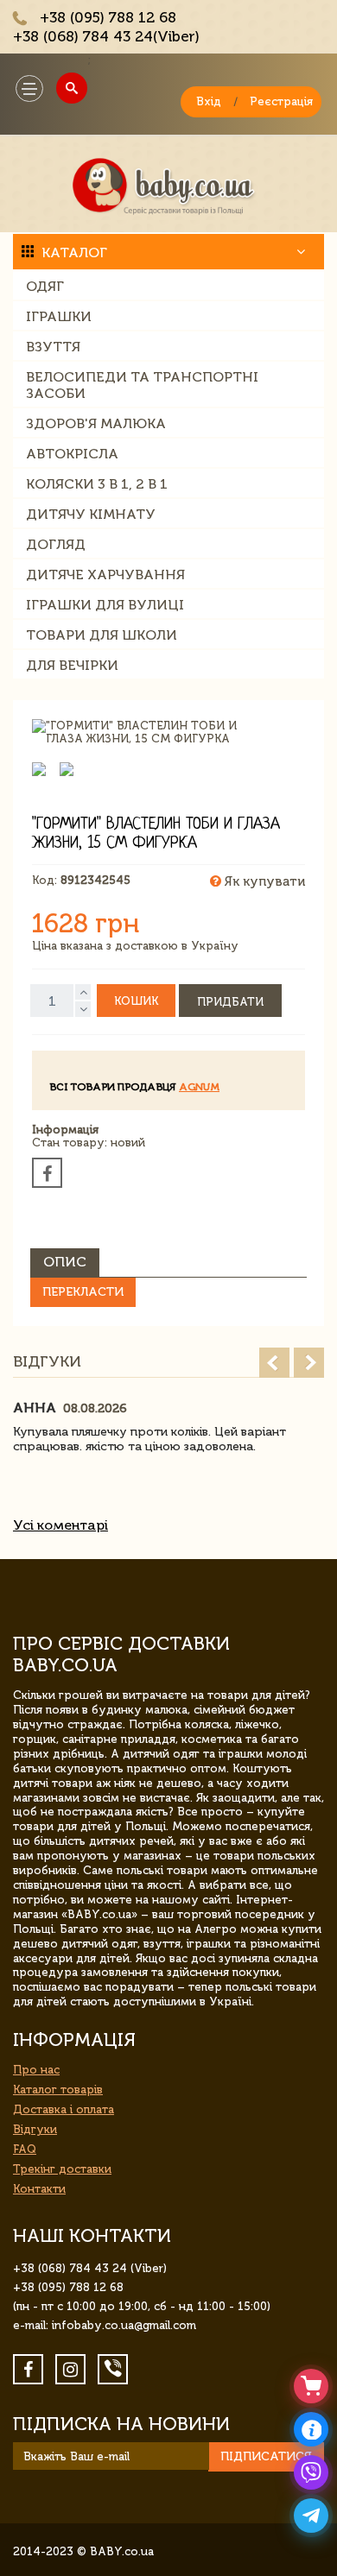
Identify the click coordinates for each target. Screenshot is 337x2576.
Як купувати (263, 881)
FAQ (25, 2149)
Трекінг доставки (62, 2169)
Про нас (36, 2070)
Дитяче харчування (105, 575)
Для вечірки (72, 665)
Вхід (209, 101)
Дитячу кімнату (91, 514)
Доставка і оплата (64, 2109)
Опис (65, 1262)
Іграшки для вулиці (105, 605)
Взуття (53, 347)
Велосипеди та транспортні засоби (142, 385)
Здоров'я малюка (96, 423)
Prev (274, 1363)
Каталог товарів (58, 2090)
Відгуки (35, 2129)
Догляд (56, 544)
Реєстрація (281, 101)
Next (309, 1363)
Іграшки (59, 316)
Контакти (39, 2189)
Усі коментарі (60, 1525)
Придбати (230, 1002)
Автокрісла (72, 454)
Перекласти (83, 1292)
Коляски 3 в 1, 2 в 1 (97, 484)
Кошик (136, 1001)
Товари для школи (102, 635)
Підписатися (266, 2456)
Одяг (45, 286)
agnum (199, 1087)
